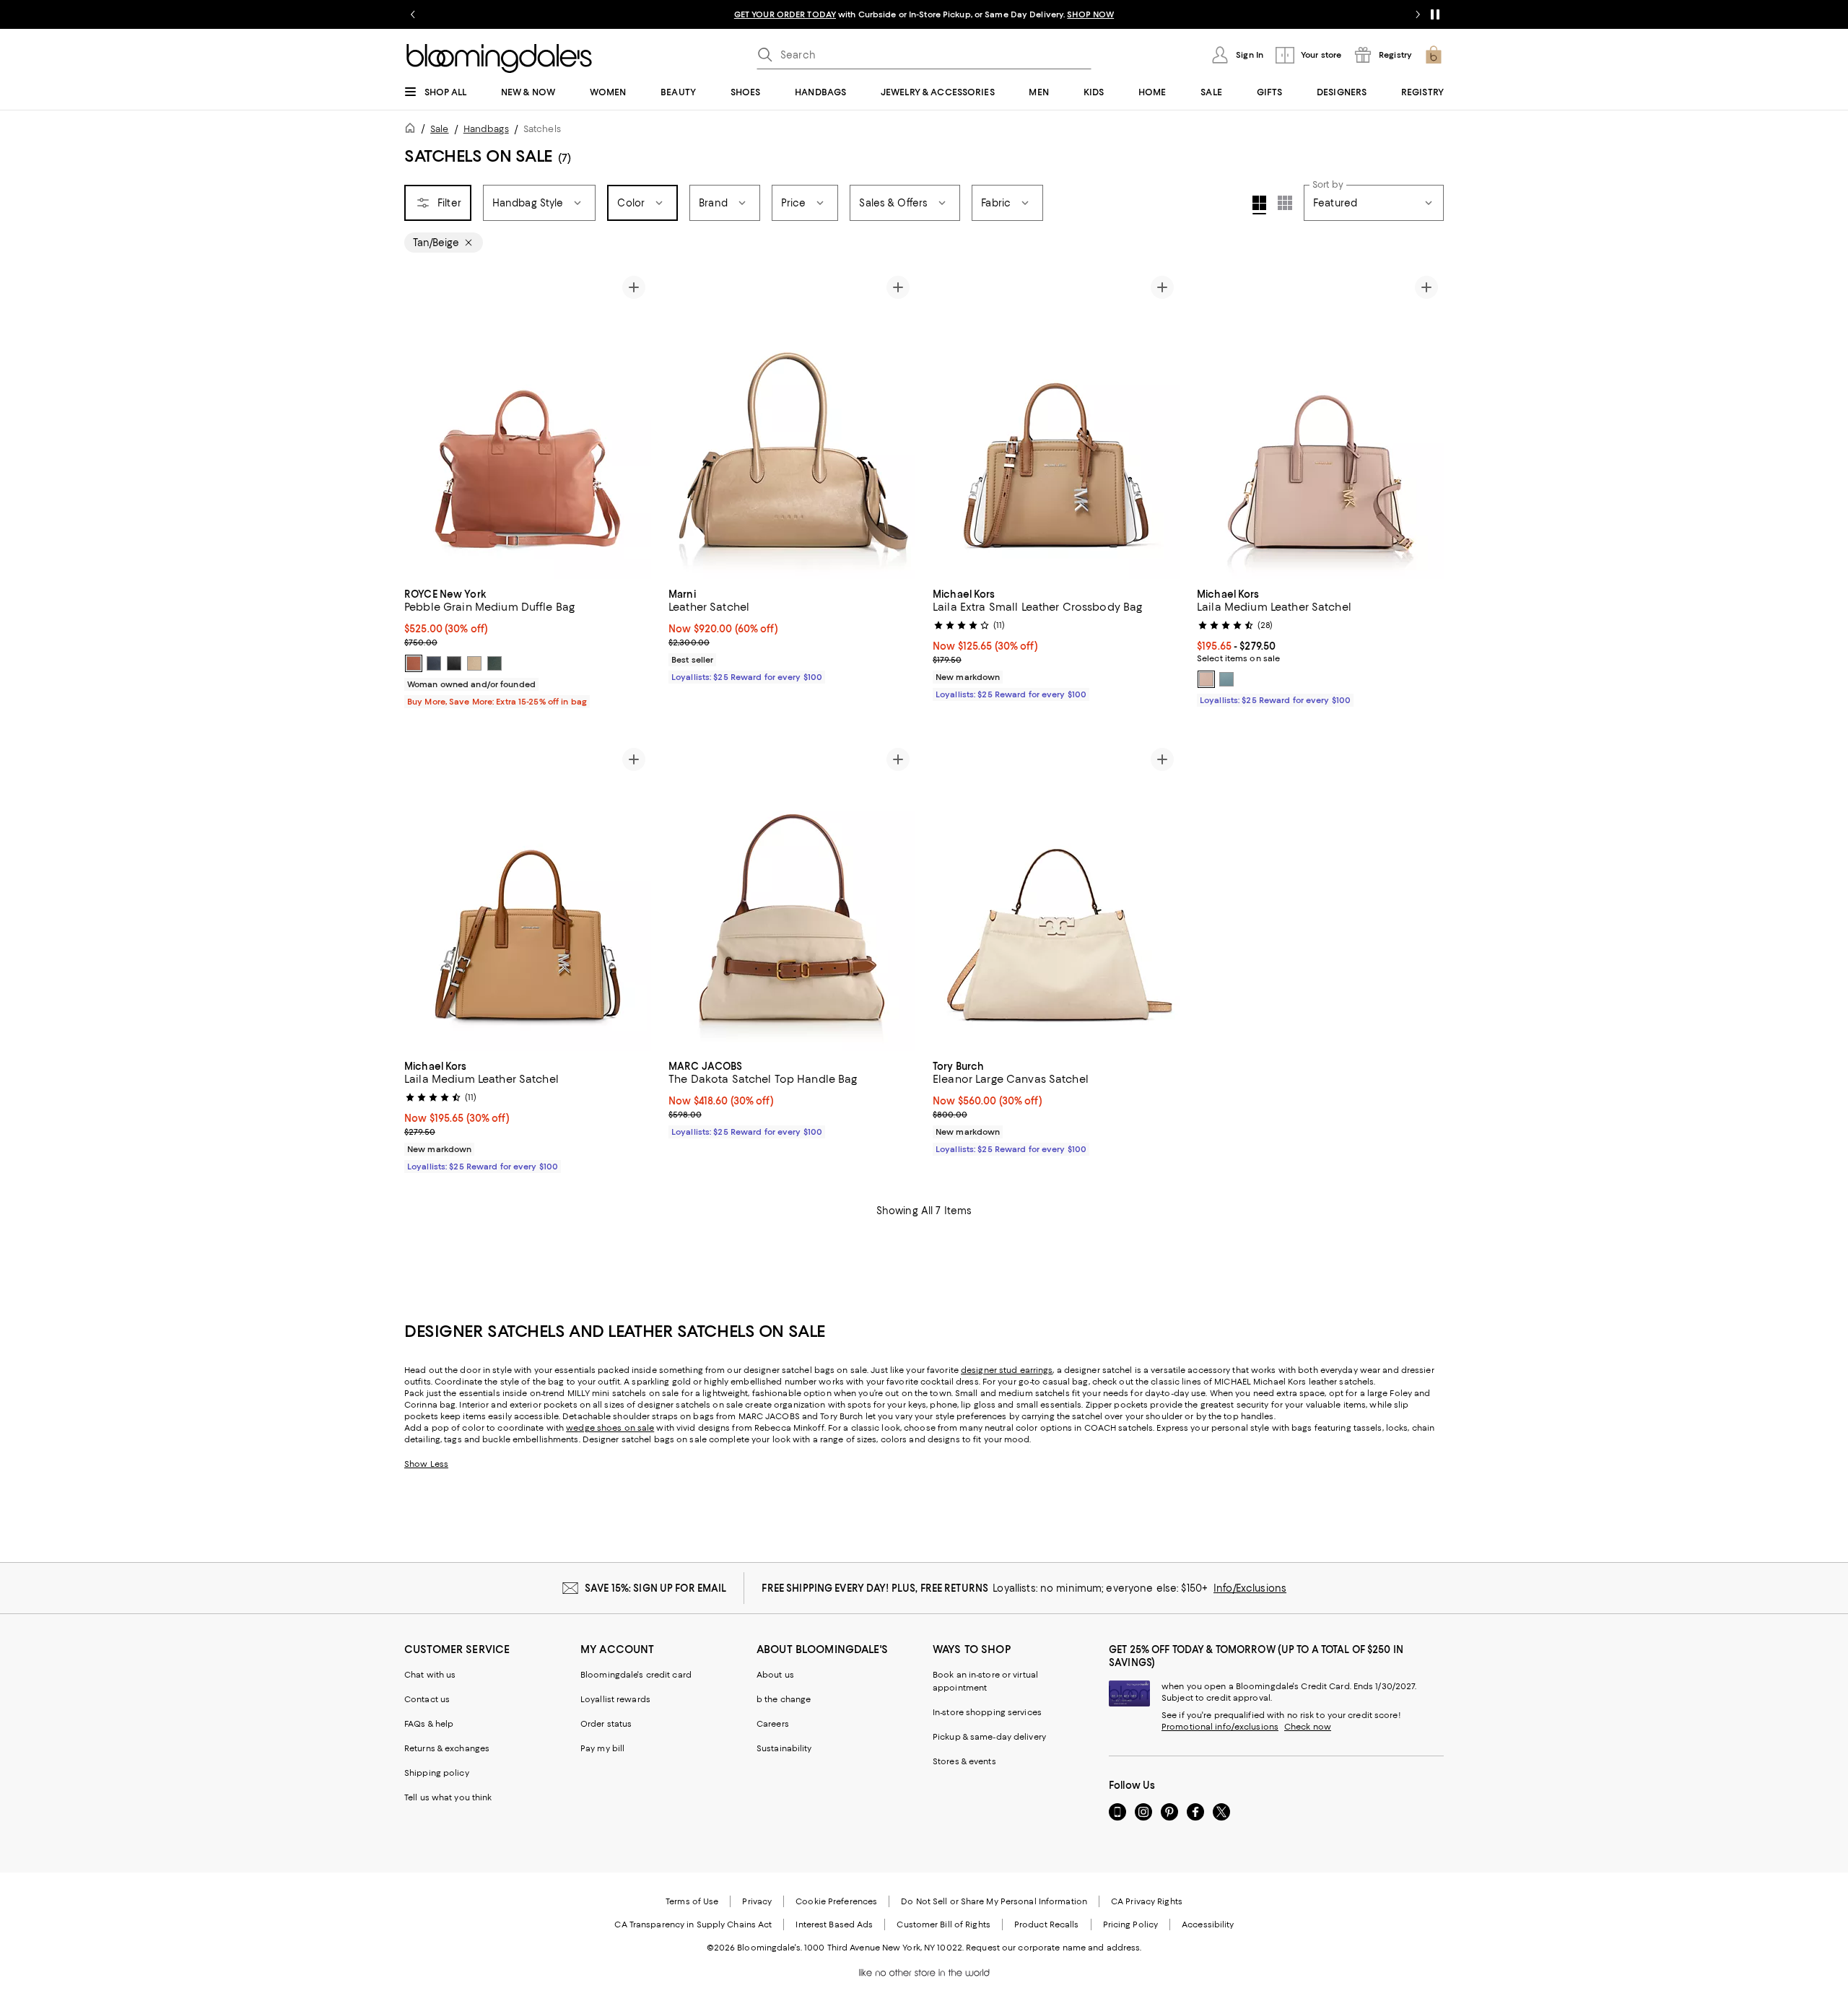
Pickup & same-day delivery (989, 1737)
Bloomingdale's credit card (636, 1675)
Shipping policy (437, 1773)
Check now (1308, 1727)
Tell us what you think (448, 1797)
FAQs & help (429, 1724)
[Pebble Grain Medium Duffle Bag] (528, 424)
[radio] (414, 663)
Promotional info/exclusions (1220, 1727)
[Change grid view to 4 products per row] (1259, 205)
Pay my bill (602, 1748)
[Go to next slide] (1418, 14)
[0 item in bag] (1434, 55)
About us (775, 1675)
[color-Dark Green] (494, 663)
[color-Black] (454, 663)
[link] (528, 646)
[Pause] (1435, 14)
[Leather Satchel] (792, 424)
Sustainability (784, 1748)
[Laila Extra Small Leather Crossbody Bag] (1056, 424)
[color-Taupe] (474, 663)
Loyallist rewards (615, 1699)
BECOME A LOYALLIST (789, 14)
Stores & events (964, 1761)
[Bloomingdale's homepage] (413, 130)
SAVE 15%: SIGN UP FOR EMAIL (656, 1588)
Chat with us (430, 1675)
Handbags (486, 129)
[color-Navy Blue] (434, 663)
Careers (773, 1724)
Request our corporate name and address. (1054, 1948)
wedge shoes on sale (610, 1428)
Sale (439, 129)
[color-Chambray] (1226, 679)
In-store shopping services (987, 1712)
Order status (606, 1724)
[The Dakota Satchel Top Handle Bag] (792, 897)
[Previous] (422, 424)
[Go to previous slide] (413, 14)
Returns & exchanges (447, 1748)
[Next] (634, 424)
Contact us (427, 1699)
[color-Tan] (414, 663)
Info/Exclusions (1250, 1588)
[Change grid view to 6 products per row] (1285, 203)
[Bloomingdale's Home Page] (499, 58)
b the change (784, 1699)
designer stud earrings (1007, 1370)
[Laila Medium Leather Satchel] (1320, 424)
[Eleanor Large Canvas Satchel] (1056, 897)
